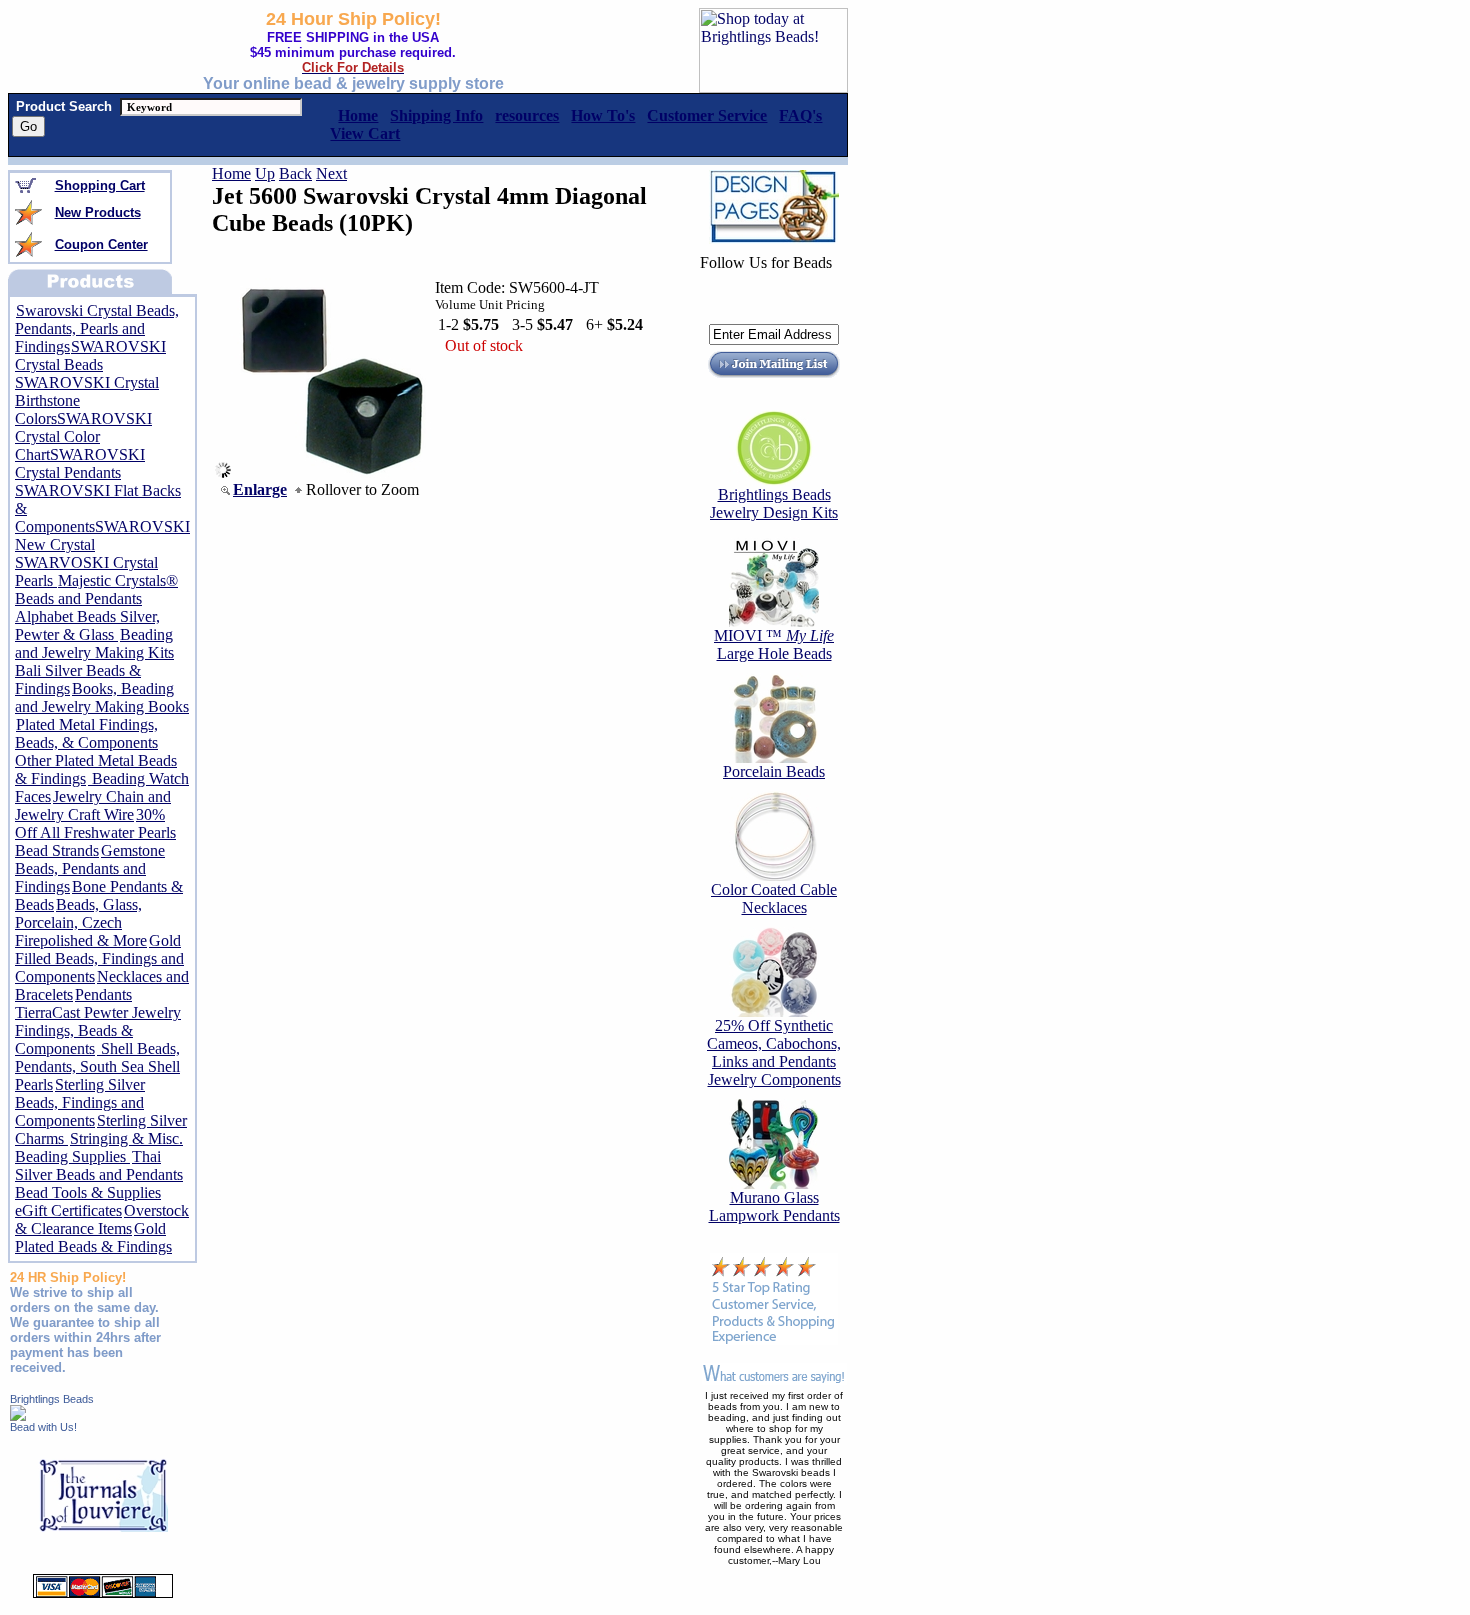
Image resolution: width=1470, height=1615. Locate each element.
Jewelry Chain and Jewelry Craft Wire (93, 805)
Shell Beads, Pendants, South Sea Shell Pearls (97, 1066)
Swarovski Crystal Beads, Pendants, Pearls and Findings (97, 328)
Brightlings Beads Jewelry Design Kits (774, 503)
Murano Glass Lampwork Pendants (774, 1206)
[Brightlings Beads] (18, 1415)
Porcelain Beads (774, 771)
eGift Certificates (68, 1210)
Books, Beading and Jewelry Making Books (102, 697)
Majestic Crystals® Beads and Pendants (96, 589)
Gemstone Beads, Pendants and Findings (90, 868)
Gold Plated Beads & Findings (93, 1237)
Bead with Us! (43, 1427)
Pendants (103, 994)
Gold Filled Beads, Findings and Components (99, 958)
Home (231, 173)
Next (331, 173)
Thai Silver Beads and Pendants (99, 1165)
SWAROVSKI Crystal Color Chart (83, 436)
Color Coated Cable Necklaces (774, 898)
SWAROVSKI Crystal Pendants (80, 463)
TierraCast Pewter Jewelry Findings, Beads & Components (98, 1030)
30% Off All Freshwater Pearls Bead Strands (95, 832)
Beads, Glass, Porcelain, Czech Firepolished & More (81, 922)
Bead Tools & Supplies (88, 1192)
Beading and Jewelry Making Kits (94, 643)
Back (295, 173)
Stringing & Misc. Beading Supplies (99, 1147)
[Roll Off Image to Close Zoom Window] (331, 472)
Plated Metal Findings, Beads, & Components (86, 733)
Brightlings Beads (52, 1399)
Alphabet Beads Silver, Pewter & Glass (87, 625)
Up (265, 173)
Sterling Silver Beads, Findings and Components (80, 1102)
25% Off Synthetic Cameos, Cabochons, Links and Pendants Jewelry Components (774, 1052)
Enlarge (260, 489)
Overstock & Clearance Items (102, 1219)
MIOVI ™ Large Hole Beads (774, 644)
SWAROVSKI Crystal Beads (90, 355)
